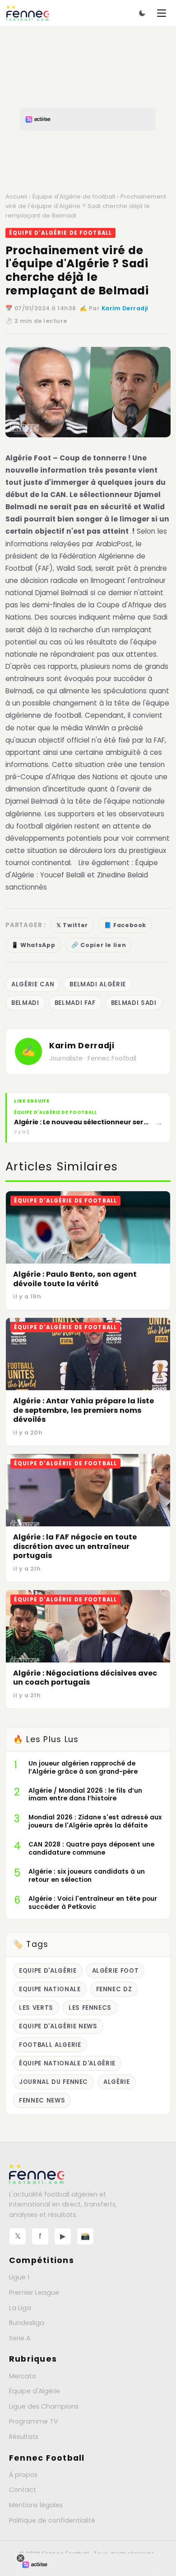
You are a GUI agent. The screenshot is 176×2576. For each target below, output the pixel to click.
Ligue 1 (19, 2277)
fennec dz (114, 1989)
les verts (36, 2008)
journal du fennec (53, 2082)
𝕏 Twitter (72, 925)
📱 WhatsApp (33, 945)
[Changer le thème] (142, 13)
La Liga (20, 2308)
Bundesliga (27, 2323)
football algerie (50, 2045)
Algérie (117, 2082)
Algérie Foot (28, 458)
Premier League (34, 2292)
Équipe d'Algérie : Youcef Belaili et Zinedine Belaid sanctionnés (82, 875)
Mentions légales (36, 2505)
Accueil (16, 197)
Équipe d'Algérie (35, 2391)
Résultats (24, 2437)
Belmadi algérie (98, 984)
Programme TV (34, 2421)
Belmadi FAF (75, 1003)
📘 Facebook (125, 925)
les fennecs (90, 2008)
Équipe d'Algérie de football (74, 197)
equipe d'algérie (48, 1971)
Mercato (23, 2376)
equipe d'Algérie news (58, 2026)
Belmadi (25, 1003)
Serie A (20, 2338)
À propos (23, 2475)
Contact (23, 2490)
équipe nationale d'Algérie (67, 2063)
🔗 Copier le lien (99, 945)
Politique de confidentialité (52, 2520)
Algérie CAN (33, 984)
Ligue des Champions (44, 2406)
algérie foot (116, 1971)
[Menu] (162, 13)
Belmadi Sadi (134, 1003)
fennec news (42, 2100)
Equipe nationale (50, 1989)
